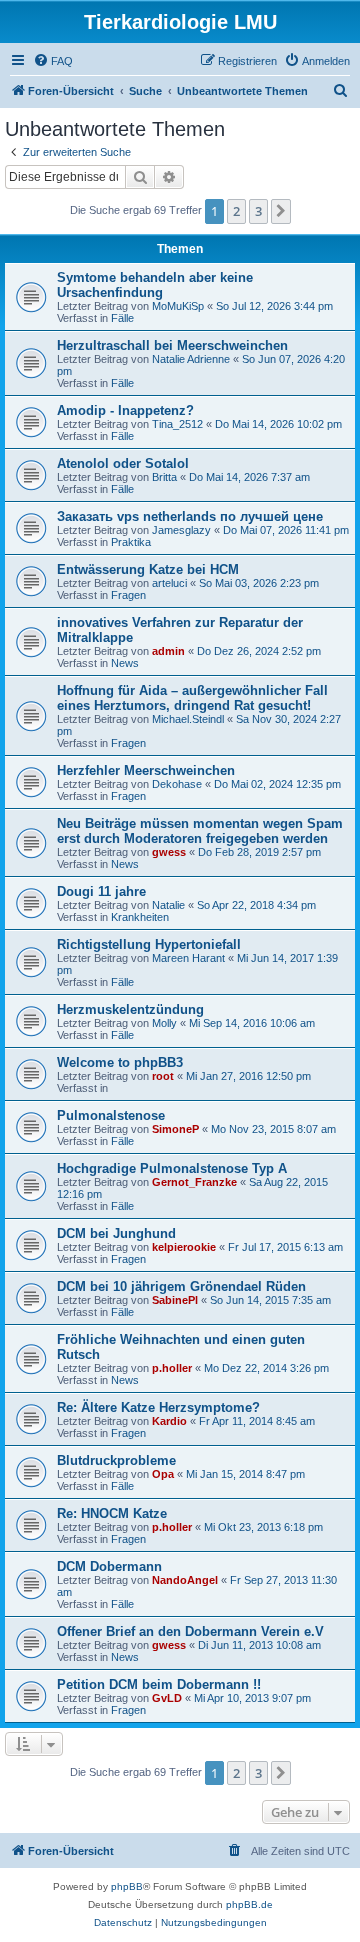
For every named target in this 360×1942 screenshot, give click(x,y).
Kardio (169, 1421)
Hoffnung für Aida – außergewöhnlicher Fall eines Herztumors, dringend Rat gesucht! (192, 698)
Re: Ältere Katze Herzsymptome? (158, 1407)
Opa (163, 1474)
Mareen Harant (188, 958)
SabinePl (175, 1300)
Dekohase (177, 784)
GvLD (167, 1698)
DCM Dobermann (109, 1566)
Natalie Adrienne (191, 359)
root (163, 1076)
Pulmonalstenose (111, 1115)
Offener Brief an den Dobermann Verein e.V (190, 1631)
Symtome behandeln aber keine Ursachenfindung (155, 285)
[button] (281, 211)
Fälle (122, 318)
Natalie (168, 905)
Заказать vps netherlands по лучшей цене (190, 516)
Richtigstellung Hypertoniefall (149, 944)
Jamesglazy (181, 530)
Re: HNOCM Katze (112, 1513)
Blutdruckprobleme (116, 1460)
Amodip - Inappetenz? (125, 410)
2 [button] (236, 211)
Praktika (131, 542)
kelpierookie (184, 1247)
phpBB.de (249, 1904)
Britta (164, 477)
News (125, 663)
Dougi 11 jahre (101, 891)
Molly (164, 1023)
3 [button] (258, 211)
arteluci (169, 583)
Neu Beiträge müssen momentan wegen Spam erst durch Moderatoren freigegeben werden (200, 831)
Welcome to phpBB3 (120, 1062)
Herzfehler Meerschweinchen (146, 770)
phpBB (127, 1886)
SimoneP (175, 1129)
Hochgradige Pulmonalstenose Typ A (172, 1168)
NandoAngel (185, 1580)
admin (168, 651)
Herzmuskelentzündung (130, 1009)
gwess (169, 852)
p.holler (172, 1368)
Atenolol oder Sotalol (123, 463)
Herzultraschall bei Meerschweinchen (172, 345)
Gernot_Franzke (194, 1182)
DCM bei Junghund (116, 1233)
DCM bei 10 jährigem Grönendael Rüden (181, 1286)
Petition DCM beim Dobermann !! (159, 1684)
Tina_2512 (177, 424)
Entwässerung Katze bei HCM (148, 569)
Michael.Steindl (188, 719)
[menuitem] (53, 61)
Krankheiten (140, 917)
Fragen (128, 595)
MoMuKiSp (178, 306)
